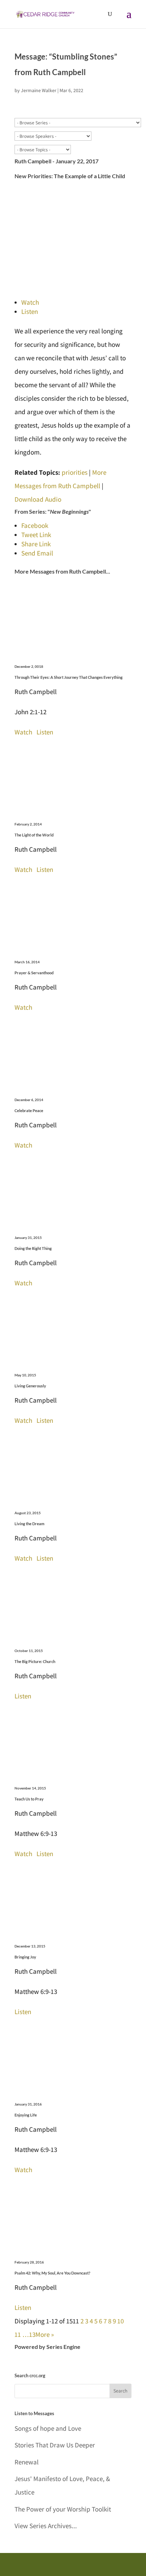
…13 (29, 2334)
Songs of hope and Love (48, 2428)
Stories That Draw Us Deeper (55, 2445)
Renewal (27, 2462)
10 (120, 2321)
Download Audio (38, 499)
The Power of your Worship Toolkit (63, 2509)
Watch (30, 302)
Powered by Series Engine (47, 2347)
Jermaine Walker (39, 90)
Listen (30, 311)
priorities (75, 472)
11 (18, 2334)
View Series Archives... (46, 2526)
